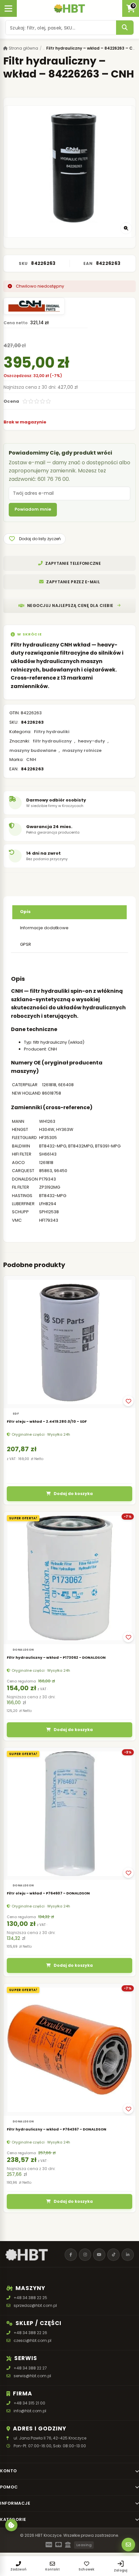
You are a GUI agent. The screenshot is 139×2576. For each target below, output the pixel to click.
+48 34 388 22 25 (30, 2298)
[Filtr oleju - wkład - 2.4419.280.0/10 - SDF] (69, 1342)
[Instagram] (85, 2255)
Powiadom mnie (33, 509)
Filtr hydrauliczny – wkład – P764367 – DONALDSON (57, 2129)
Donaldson (23, 1650)
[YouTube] (99, 2255)
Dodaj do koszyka (73, 1494)
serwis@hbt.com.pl (32, 2376)
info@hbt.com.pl (30, 2411)
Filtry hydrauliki (52, 732)
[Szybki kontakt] (128, 2545)
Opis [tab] (25, 912)
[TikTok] (113, 2255)
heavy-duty (91, 741)
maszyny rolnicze (82, 750)
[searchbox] (61, 28)
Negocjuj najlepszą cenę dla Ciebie (70, 605)
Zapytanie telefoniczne (73, 563)
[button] (34, 539)
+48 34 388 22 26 (30, 2333)
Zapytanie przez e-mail (73, 582)
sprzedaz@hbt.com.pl (35, 2305)
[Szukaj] (125, 28)
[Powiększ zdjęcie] (126, 228)
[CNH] (34, 306)
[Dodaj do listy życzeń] (128, 1401)
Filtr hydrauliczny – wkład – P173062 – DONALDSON (56, 1657)
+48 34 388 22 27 (30, 2368)
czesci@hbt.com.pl (32, 2340)
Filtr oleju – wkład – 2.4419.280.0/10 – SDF (47, 1421)
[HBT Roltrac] (69, 8)
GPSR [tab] (26, 944)
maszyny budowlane (33, 750)
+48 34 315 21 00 (29, 2403)
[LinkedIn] (128, 2255)
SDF (16, 1414)
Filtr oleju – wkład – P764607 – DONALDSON (48, 1893)
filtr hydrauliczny (52, 741)
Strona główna (23, 48)
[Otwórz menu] (8, 8)
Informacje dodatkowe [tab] (44, 928)
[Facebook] (71, 2255)
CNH (31, 760)
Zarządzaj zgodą (11, 2525)
